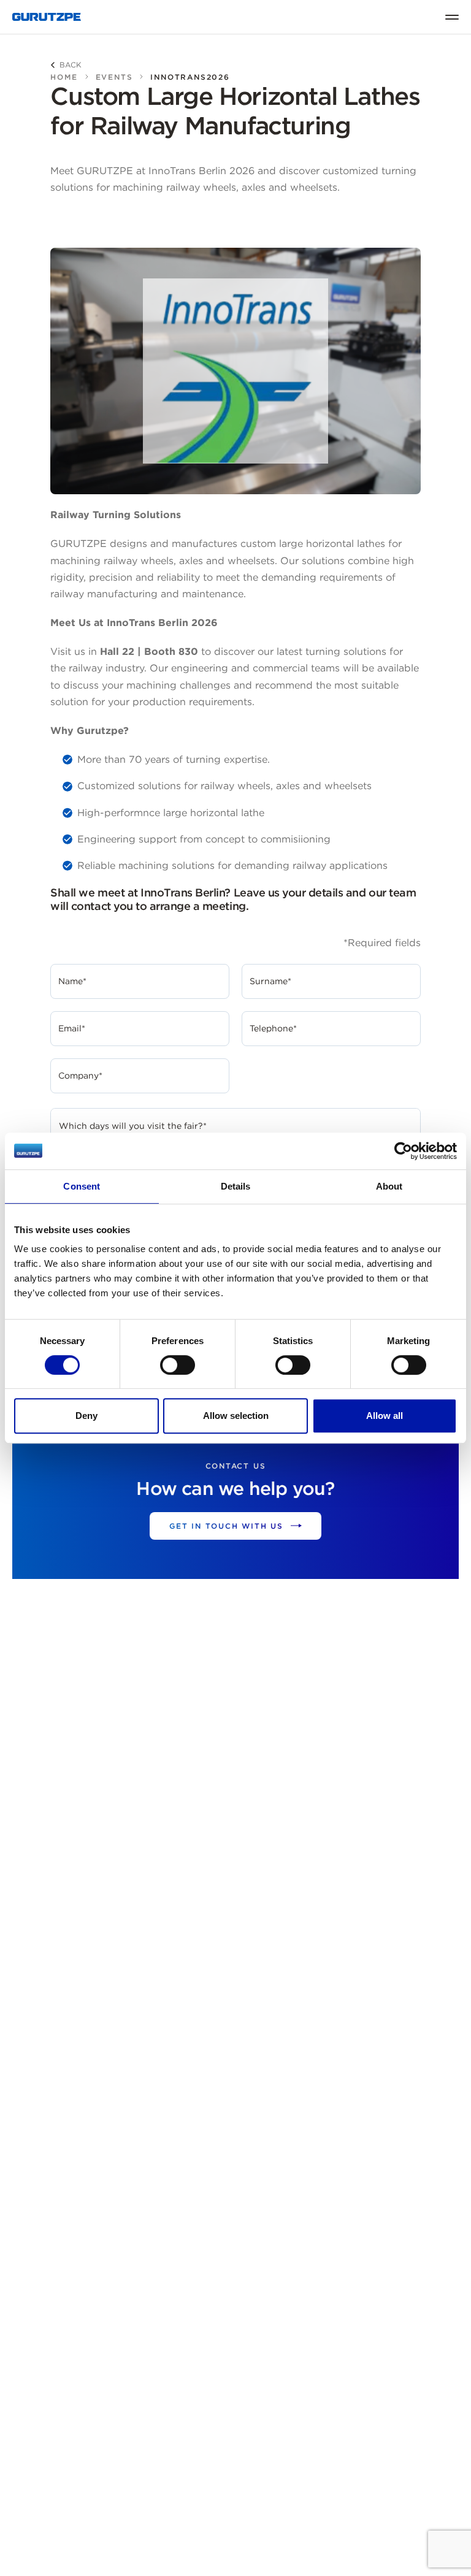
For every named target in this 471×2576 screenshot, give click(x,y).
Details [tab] (236, 1186)
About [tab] (389, 1186)
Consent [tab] (82, 1186)
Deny (86, 1416)
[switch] (178, 1365)
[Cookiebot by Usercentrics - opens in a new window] (403, 1151)
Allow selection (236, 1416)
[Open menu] (452, 17)
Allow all (385, 1416)
